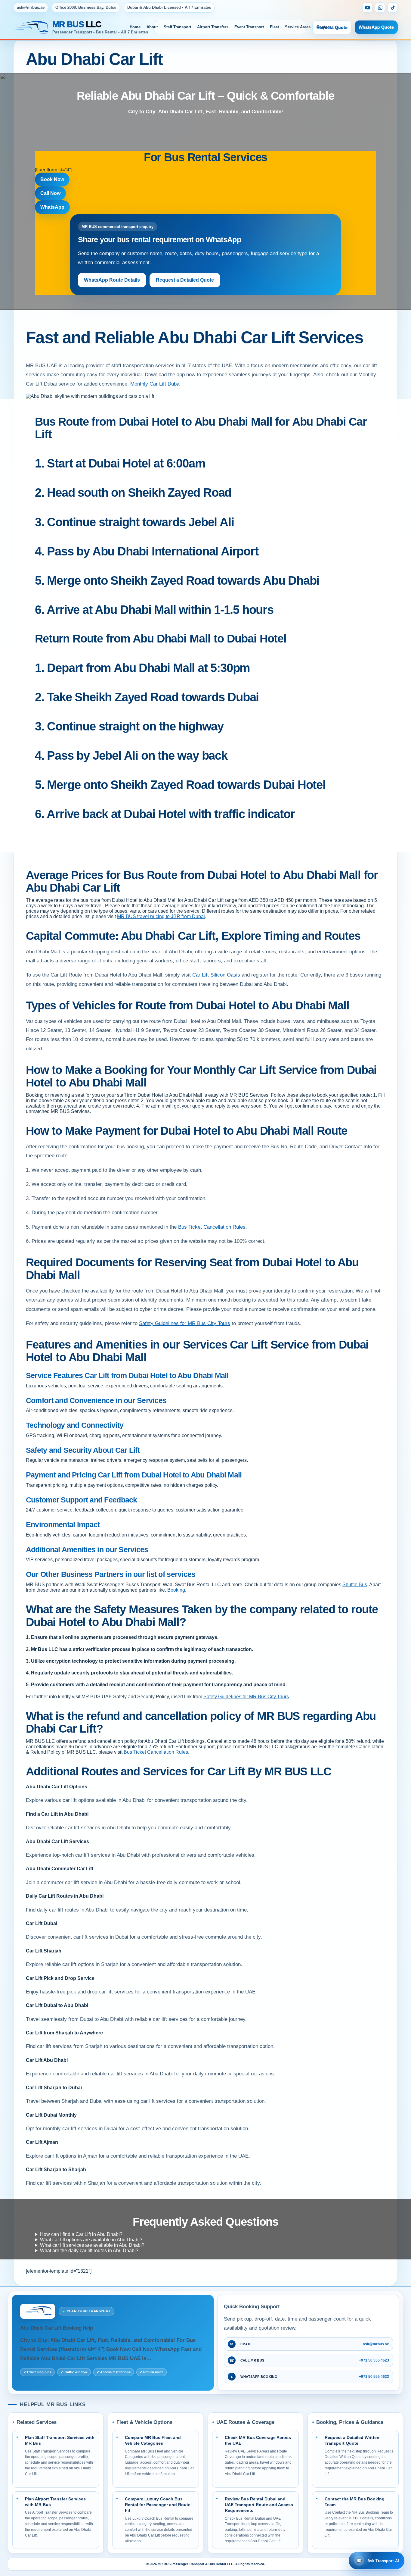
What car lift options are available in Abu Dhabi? (91, 2240)
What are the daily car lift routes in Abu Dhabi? (89, 2251)
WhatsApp (52, 207)
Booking (176, 1590)
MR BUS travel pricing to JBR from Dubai (161, 916)
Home (135, 27)
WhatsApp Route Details (112, 280)
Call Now (50, 193)
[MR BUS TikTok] (393, 8)
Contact (324, 27)
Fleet (274, 27)
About (152, 27)
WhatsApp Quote (376, 27)
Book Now (52, 179)
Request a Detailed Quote (185, 280)
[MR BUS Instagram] (380, 8)
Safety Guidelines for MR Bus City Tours (185, 1323)
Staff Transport (177, 27)
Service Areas (298, 27)
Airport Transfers (213, 27)
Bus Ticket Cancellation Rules (212, 1227)
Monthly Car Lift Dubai (155, 384)
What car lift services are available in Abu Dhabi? (92, 2245)
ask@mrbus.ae (31, 7)
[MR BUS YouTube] (367, 8)
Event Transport (249, 27)
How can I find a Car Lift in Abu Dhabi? (81, 2234)
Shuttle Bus (355, 1585)
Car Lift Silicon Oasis (216, 975)
